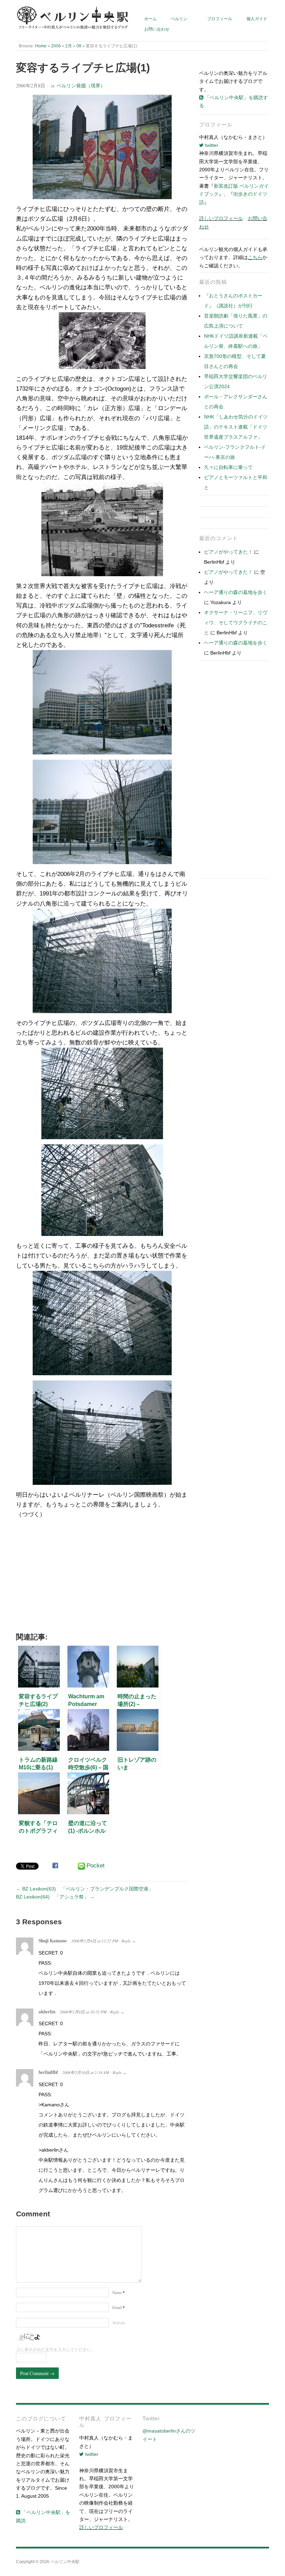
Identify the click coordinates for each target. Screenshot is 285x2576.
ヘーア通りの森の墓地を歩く (236, 592)
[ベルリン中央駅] (73, 18)
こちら (255, 257)
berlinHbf (48, 2072)
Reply (126, 1941)
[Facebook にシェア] (55, 1865)
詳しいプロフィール (221, 218)
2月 (69, 46)
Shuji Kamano (53, 1941)
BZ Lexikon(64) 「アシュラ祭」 (52, 1897)
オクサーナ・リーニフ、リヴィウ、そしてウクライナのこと (236, 623)
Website (119, 2323)
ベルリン (179, 19)
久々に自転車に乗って (228, 467)
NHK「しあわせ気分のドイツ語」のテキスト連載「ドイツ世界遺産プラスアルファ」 (236, 427)
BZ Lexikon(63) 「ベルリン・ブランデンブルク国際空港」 (88, 1889)
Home (41, 46)
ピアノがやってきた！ (228, 552)
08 (79, 46)
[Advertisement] (102, 1578)
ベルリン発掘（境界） (81, 85)
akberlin (47, 2012)
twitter (211, 145)
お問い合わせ (157, 29)
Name (119, 2292)
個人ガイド (257, 19)
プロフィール (220, 19)
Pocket (96, 1866)
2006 (56, 46)
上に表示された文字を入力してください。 (56, 2350)
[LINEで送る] (81, 1866)
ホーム (150, 19)
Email (119, 2307)
